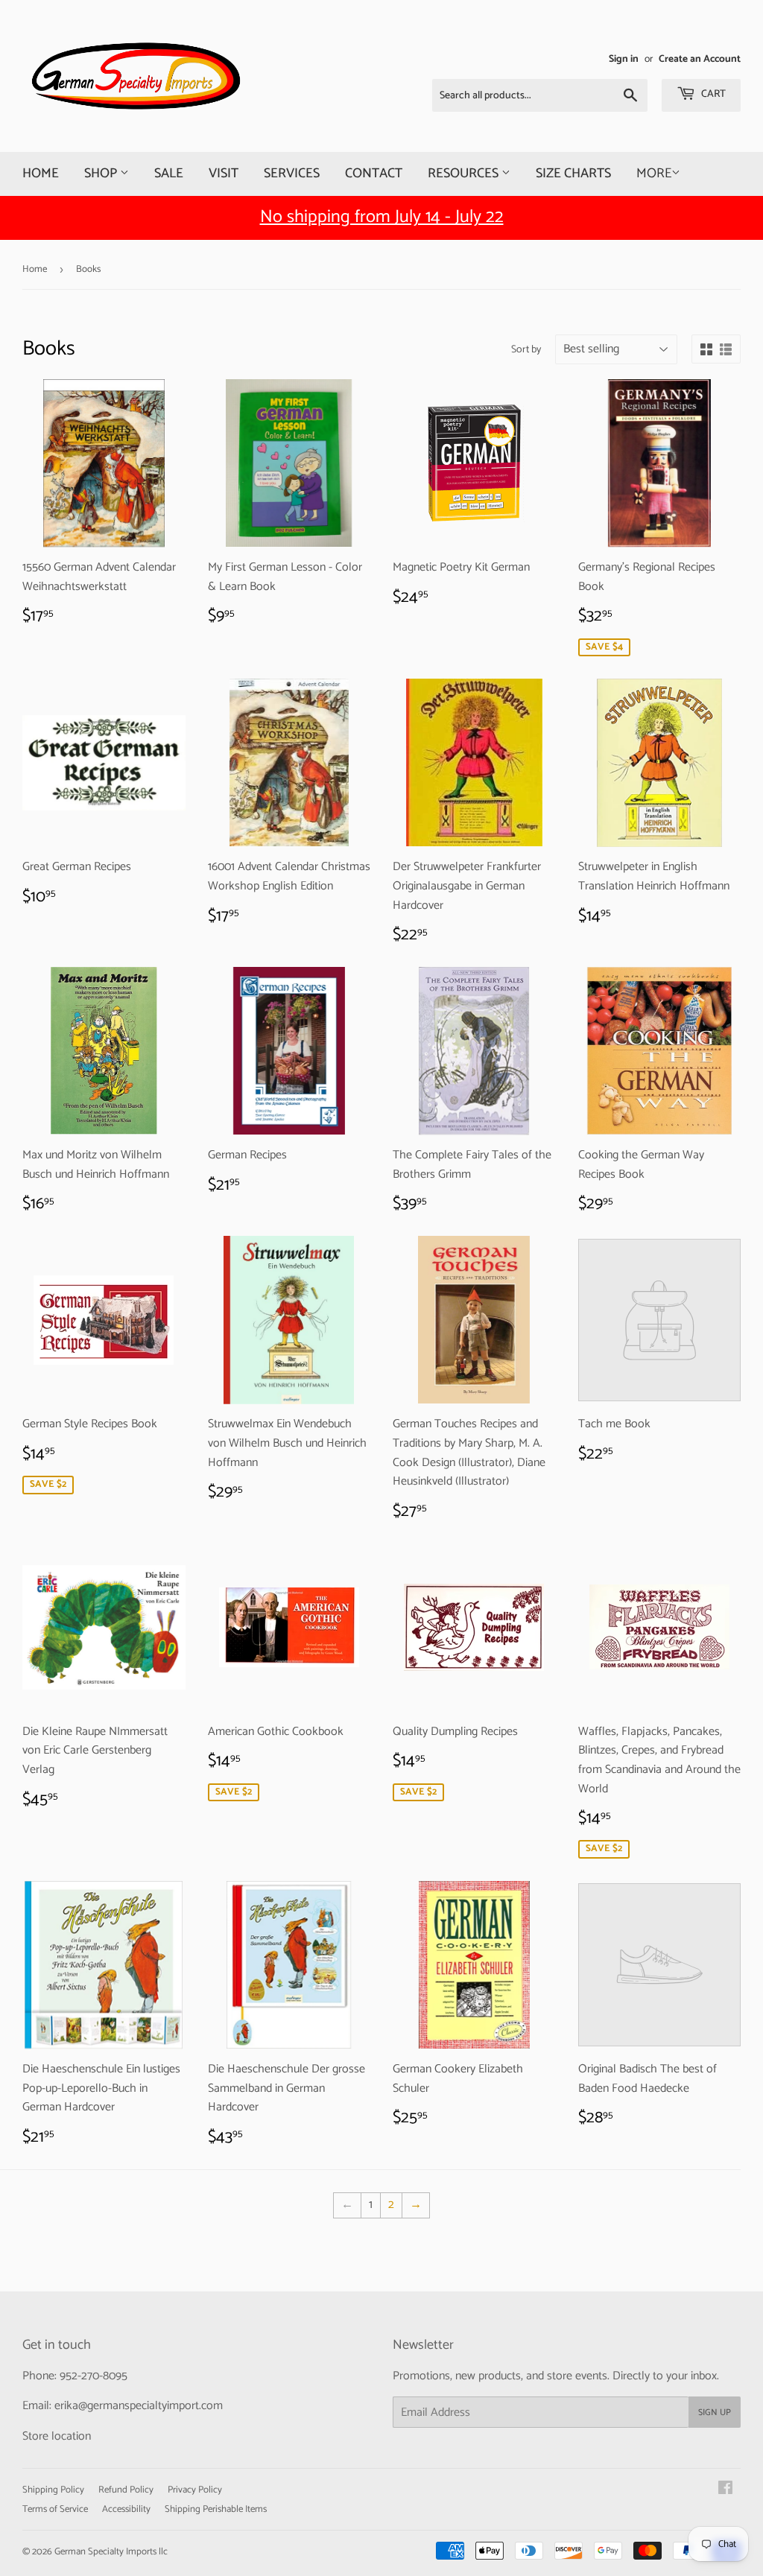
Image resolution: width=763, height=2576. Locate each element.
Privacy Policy (195, 2490)
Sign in (624, 59)
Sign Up (715, 2412)
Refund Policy (126, 2490)
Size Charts (573, 174)
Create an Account (700, 59)
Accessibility (126, 2509)
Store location (57, 2436)
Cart (712, 94)
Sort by (526, 350)
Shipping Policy (53, 2490)
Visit (224, 174)
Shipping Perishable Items (216, 2509)
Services (292, 174)
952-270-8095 (94, 2376)
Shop (102, 174)
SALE (169, 174)
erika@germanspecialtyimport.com (139, 2406)
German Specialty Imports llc (111, 2552)
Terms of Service (55, 2509)
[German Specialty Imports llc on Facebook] (725, 2490)
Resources (465, 174)
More (654, 174)
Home (41, 174)
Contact (374, 174)
